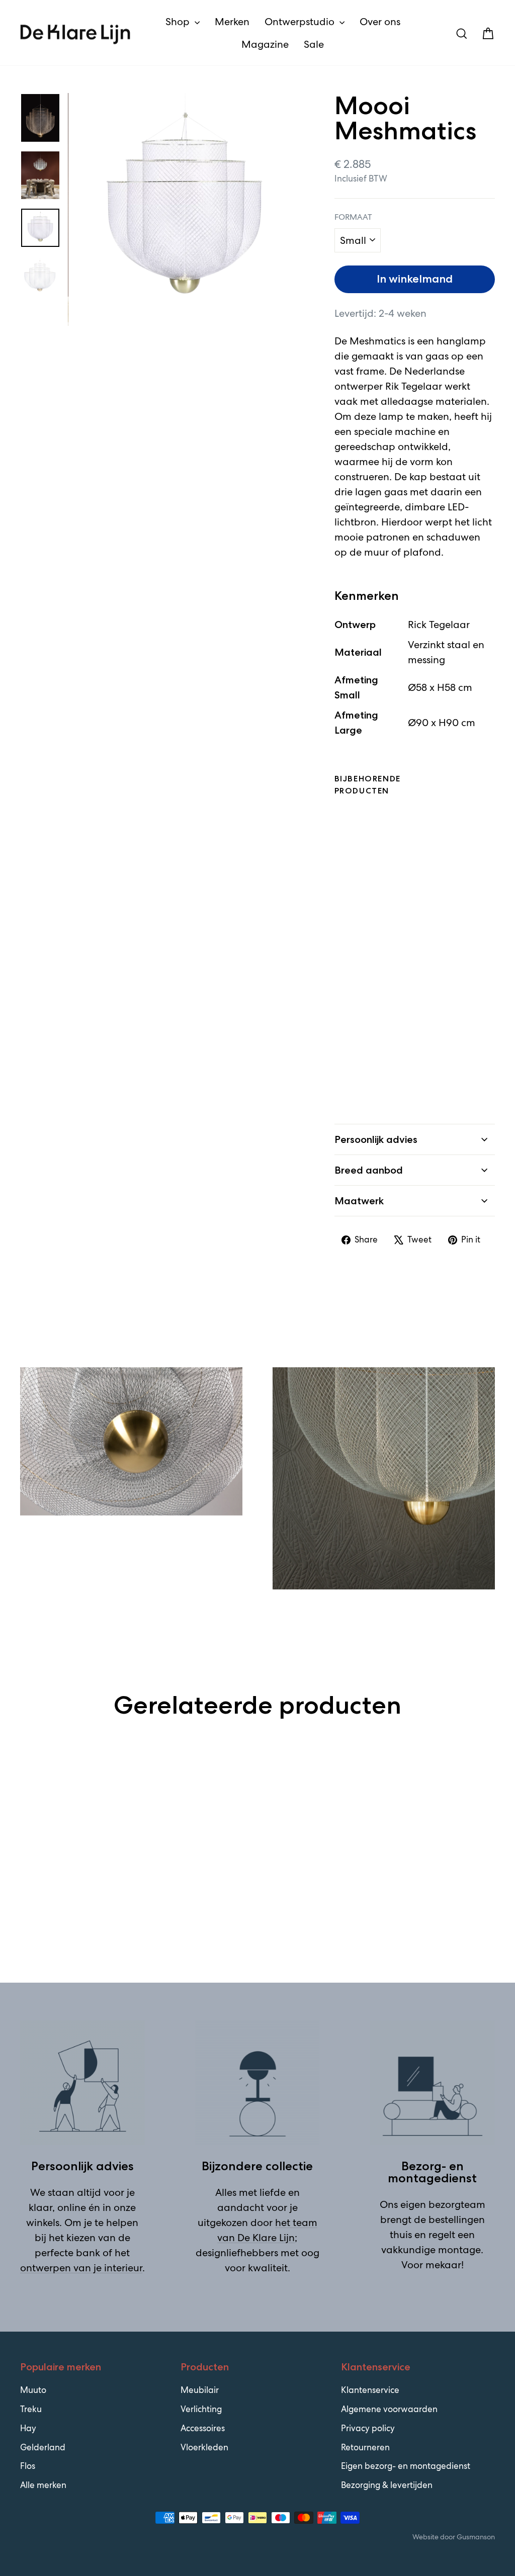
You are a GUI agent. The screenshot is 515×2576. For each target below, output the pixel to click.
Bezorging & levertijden (387, 2485)
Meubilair (200, 2390)
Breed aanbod (369, 1170)
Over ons (380, 22)
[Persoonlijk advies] (82, 2083)
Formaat (353, 217)
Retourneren (365, 2447)
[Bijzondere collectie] (257, 2083)
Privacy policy (368, 2428)
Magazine (265, 44)
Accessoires (203, 2428)
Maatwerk (359, 1201)
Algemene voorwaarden (389, 2409)
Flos (28, 2466)
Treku (31, 2409)
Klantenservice (370, 2390)
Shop (179, 22)
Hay (28, 2428)
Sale (314, 44)
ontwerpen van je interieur (81, 2268)
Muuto (33, 2390)
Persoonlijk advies (376, 1139)
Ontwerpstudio (301, 22)
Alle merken (43, 2485)
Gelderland (43, 2447)
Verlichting (201, 2409)
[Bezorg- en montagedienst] (433, 2083)
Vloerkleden (204, 2447)
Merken (232, 22)
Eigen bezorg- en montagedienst (406, 2466)
